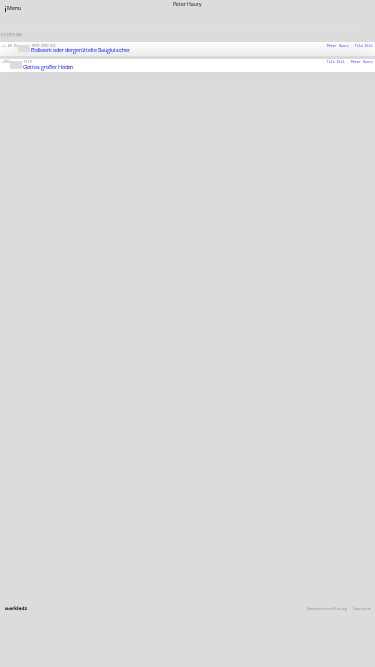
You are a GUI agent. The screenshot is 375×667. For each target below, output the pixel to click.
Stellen (248, 541)
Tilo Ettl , (339, 62)
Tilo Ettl (364, 45)
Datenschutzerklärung (327, 609)
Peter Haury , (341, 45)
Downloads (250, 559)
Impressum (362, 609)
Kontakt (248, 528)
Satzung (248, 553)
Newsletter (251, 534)
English (248, 565)
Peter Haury (362, 62)
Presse (247, 547)
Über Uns (249, 522)
